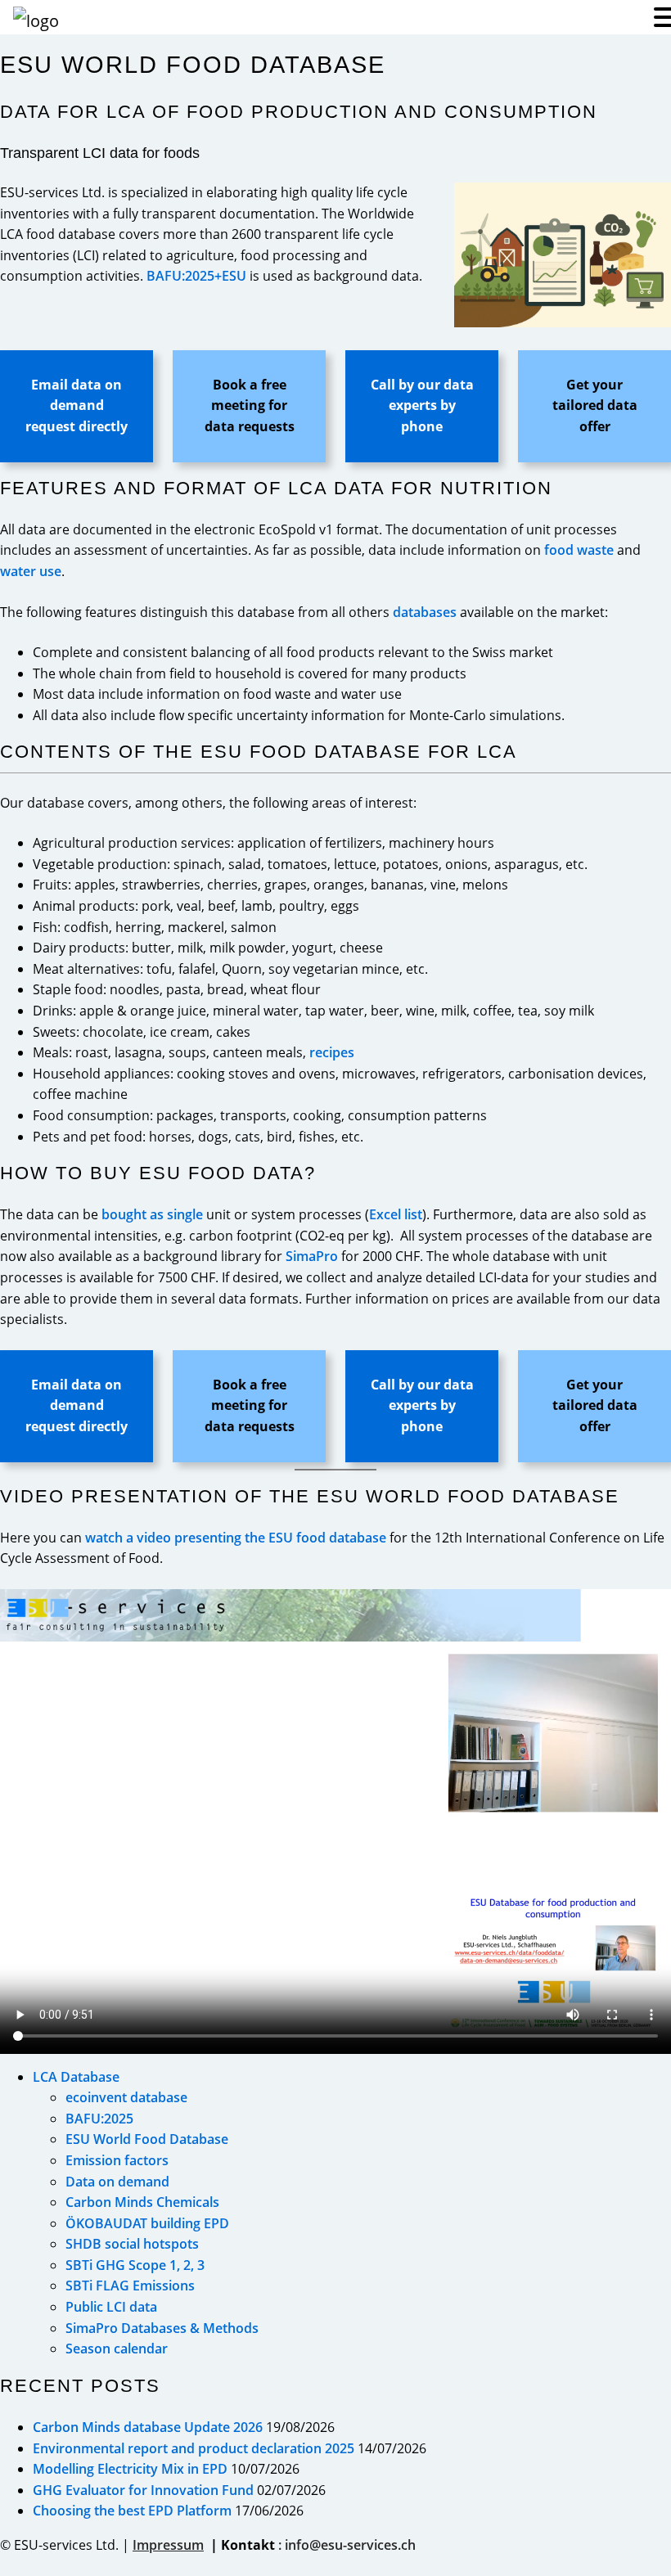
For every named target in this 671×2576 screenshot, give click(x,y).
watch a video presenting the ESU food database (236, 1538)
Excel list (396, 1214)
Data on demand (117, 2182)
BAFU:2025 (99, 2119)
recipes (332, 1052)
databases (425, 612)
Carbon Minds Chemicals (142, 2202)
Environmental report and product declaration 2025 (194, 2448)
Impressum (168, 2545)
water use (31, 571)
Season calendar (117, 2349)
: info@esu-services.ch (347, 2545)
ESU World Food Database (147, 2139)
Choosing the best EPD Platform (132, 2511)
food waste (579, 550)
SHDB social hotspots (132, 2244)
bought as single (152, 1214)
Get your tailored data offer (595, 405)
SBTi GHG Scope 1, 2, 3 (135, 2265)
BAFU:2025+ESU (196, 276)
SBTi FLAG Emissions (130, 2286)
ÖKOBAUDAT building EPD (147, 2223)
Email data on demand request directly (77, 405)
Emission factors (117, 2160)
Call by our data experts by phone (422, 405)
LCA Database (76, 2077)
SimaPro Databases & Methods (162, 2328)
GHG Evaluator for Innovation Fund (143, 2490)
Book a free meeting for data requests (250, 405)
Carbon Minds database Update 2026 (148, 2427)
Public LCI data (111, 2307)
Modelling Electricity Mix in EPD (130, 2469)
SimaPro (312, 1256)
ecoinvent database (126, 2097)
